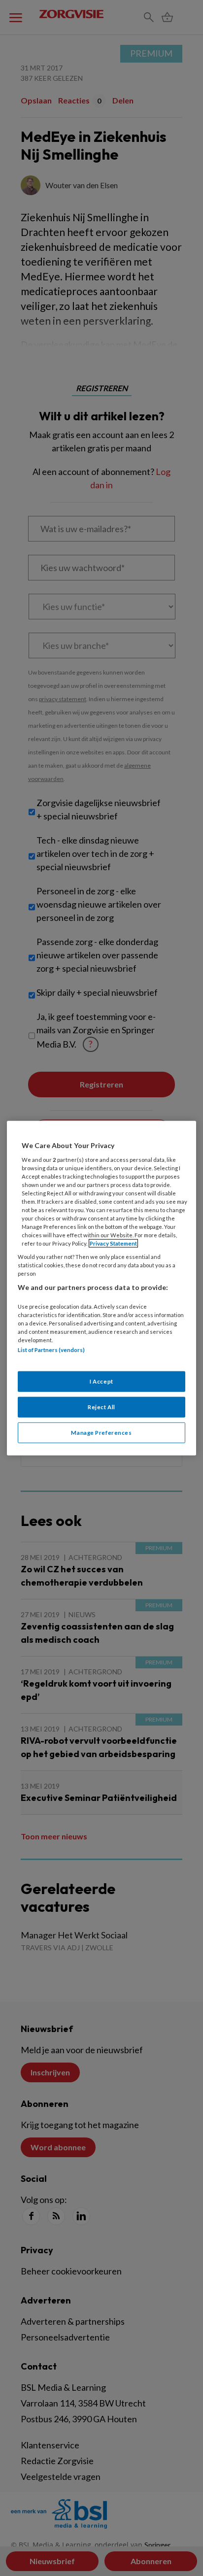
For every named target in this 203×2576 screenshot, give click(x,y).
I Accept (101, 1381)
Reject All (101, 1407)
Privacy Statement (113, 1243)
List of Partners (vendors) (51, 1350)
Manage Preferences (101, 1432)
